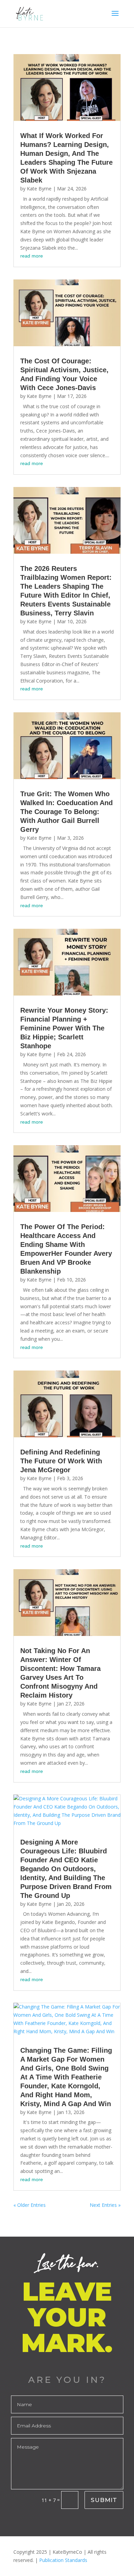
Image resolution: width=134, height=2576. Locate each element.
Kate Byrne (39, 189)
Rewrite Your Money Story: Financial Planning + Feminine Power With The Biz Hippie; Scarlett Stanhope (64, 1028)
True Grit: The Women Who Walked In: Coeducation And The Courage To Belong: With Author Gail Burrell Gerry (66, 812)
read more (32, 256)
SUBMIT (104, 2500)
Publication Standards (63, 2560)
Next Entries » (105, 2205)
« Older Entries (30, 2205)
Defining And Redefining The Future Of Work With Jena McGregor (61, 1461)
